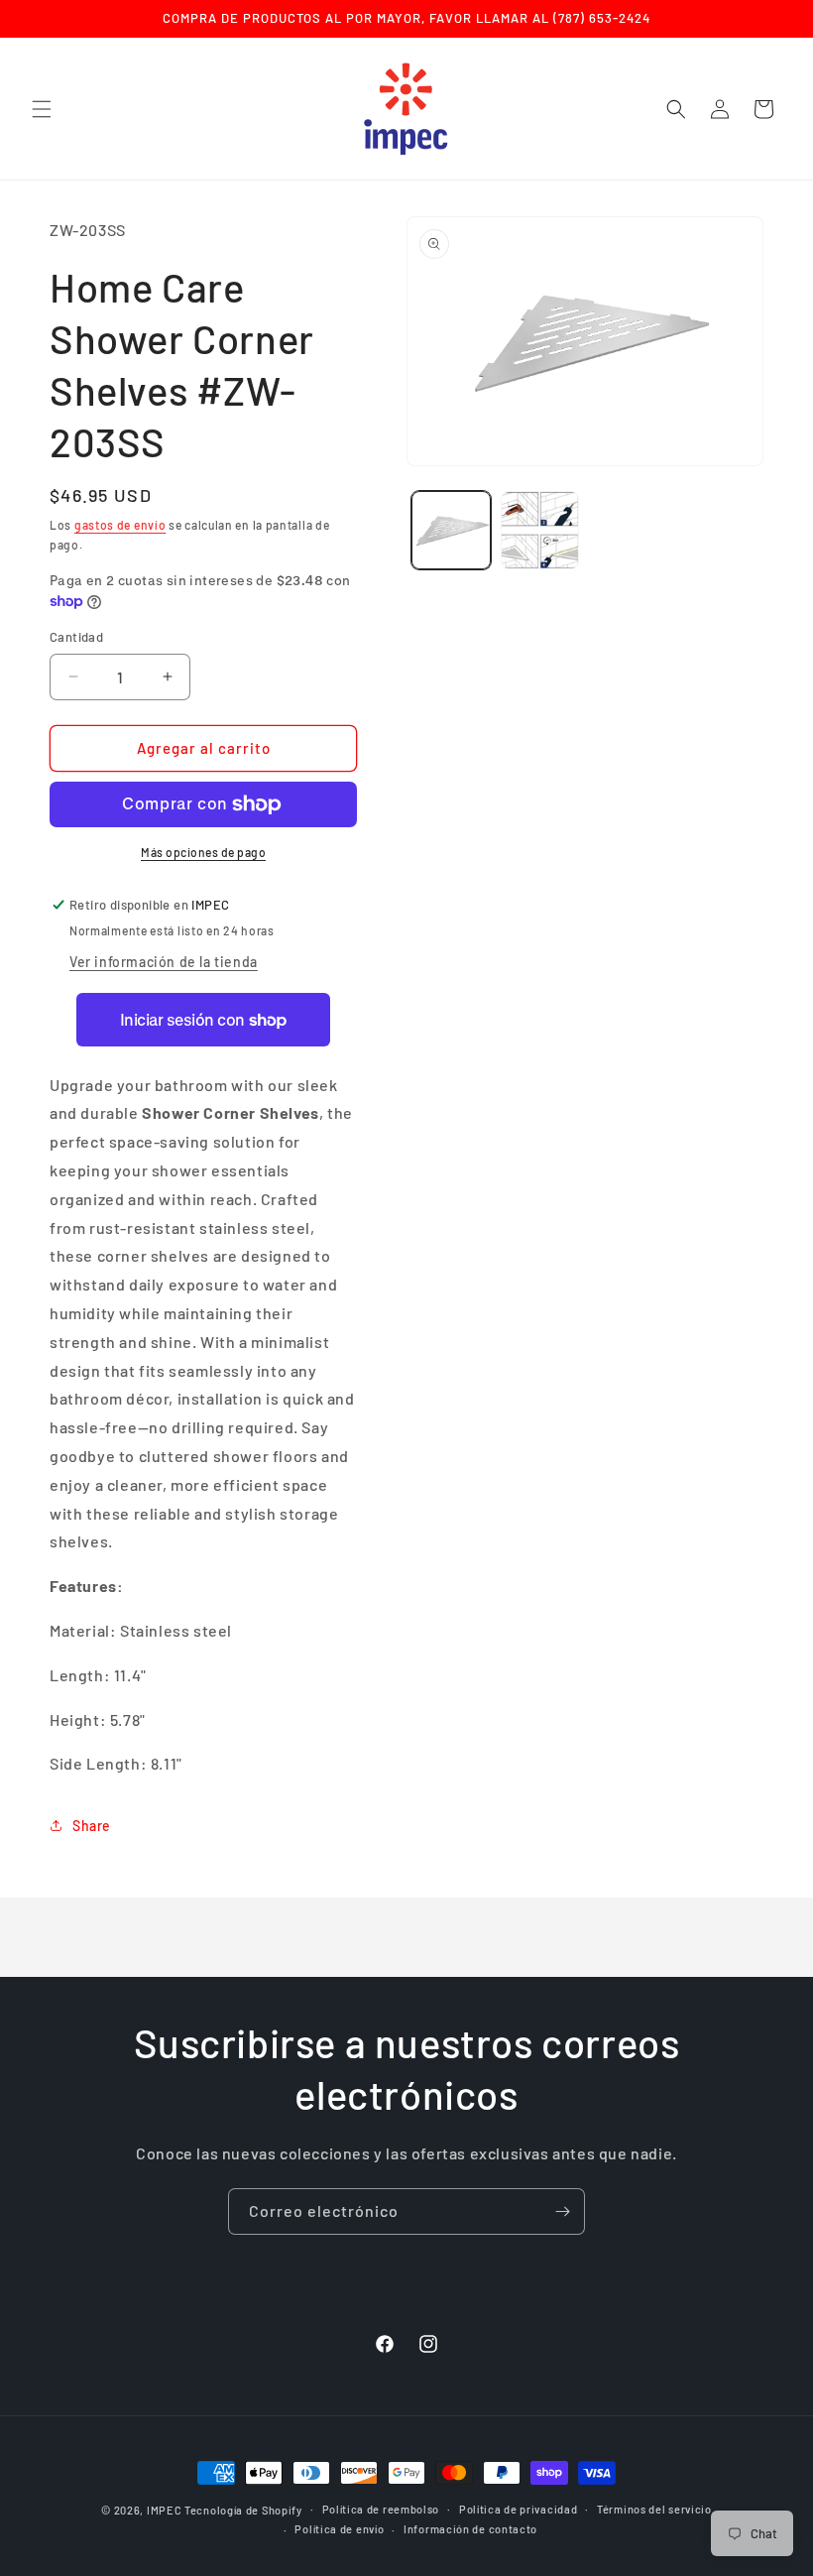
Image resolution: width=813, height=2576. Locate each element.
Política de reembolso (381, 2509)
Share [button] (92, 1826)
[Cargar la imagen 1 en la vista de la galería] (451, 531)
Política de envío (339, 2529)
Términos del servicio (654, 2509)
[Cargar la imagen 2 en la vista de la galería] (540, 531)
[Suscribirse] (562, 2211)
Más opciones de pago (203, 852)
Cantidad (76, 637)
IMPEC (165, 2510)
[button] (42, 109)
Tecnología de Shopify (243, 2510)
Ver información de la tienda (164, 962)
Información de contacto (470, 2529)
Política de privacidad (518, 2509)
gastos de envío (120, 525)
